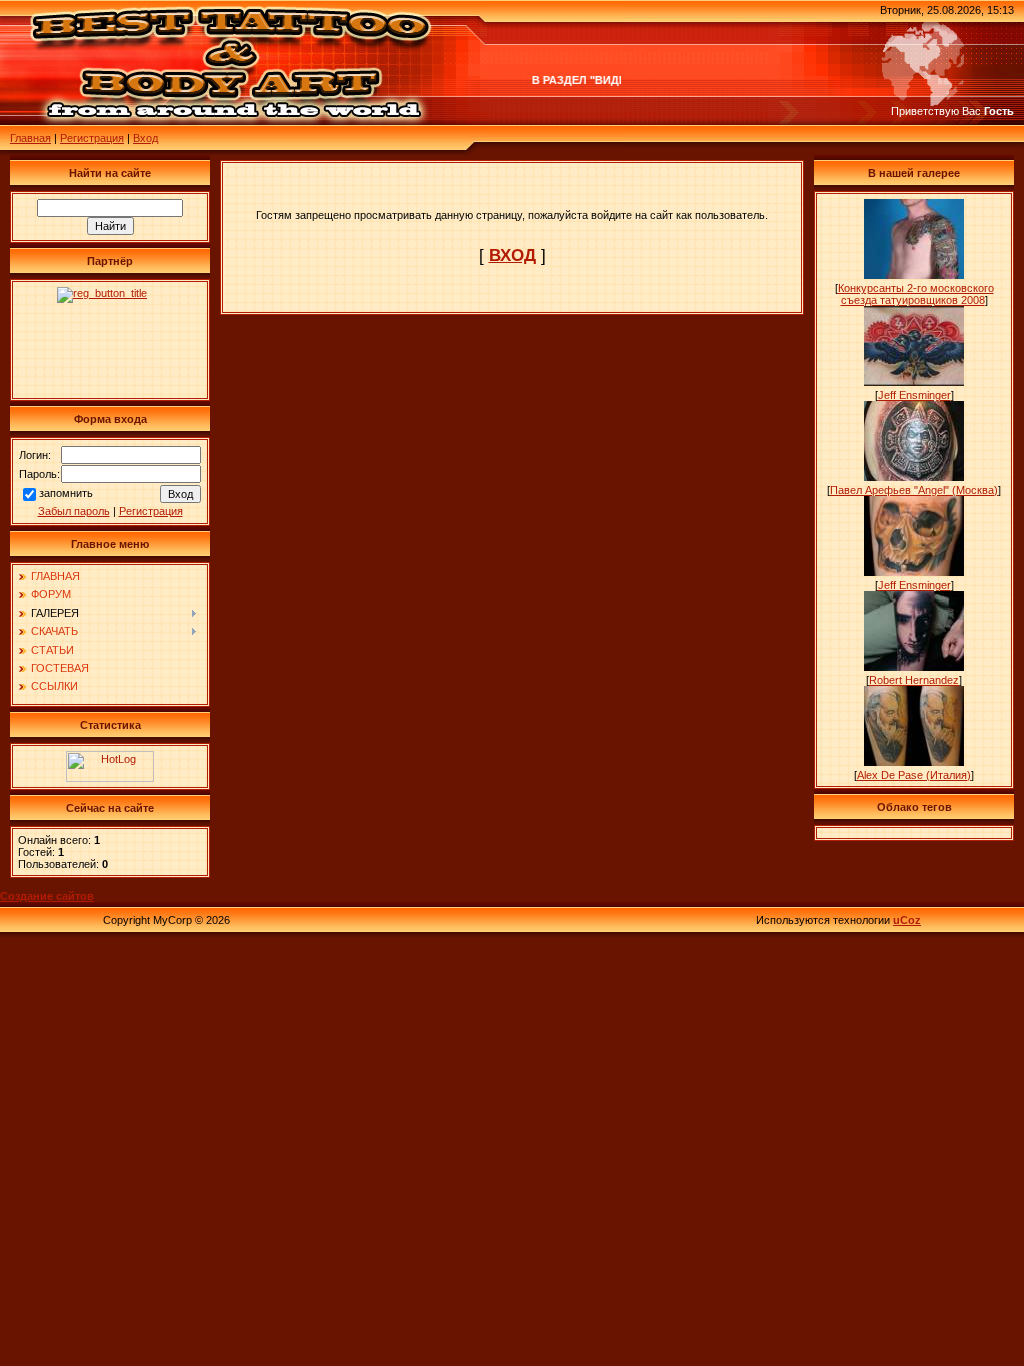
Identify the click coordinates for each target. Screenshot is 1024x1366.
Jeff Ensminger (914, 395)
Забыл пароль (74, 511)
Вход (145, 138)
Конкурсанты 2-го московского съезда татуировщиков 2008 (916, 294)
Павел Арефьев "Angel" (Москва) (914, 490)
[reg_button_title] (110, 340)
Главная (30, 138)
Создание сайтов (47, 896)
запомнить (66, 493)
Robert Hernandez (914, 680)
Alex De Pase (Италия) (914, 775)
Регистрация (92, 138)
